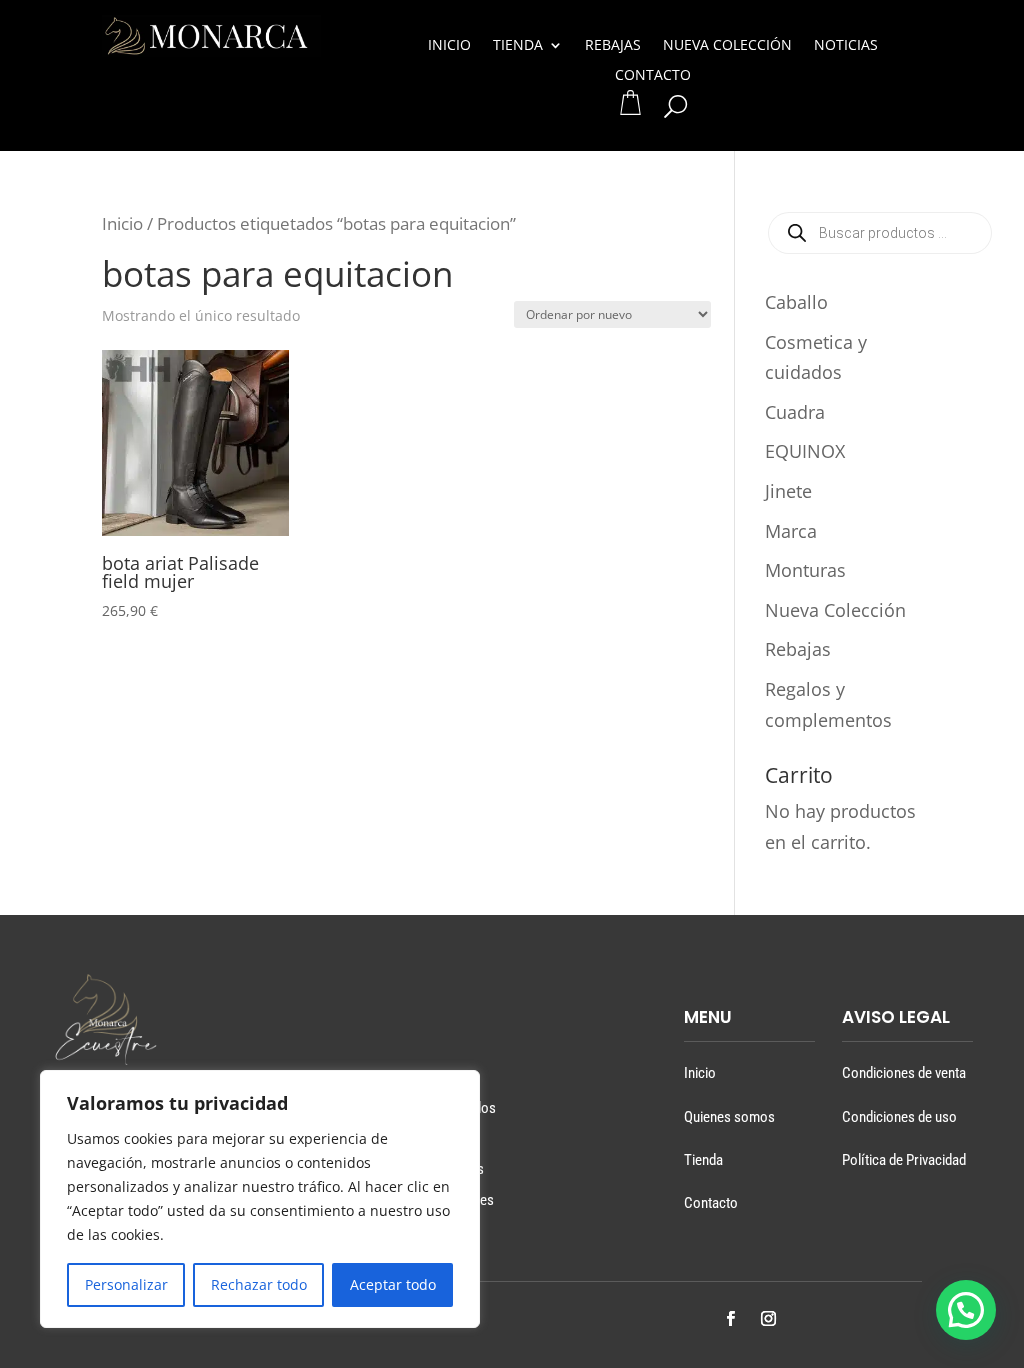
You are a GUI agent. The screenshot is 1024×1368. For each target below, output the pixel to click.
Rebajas (613, 46)
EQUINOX (805, 451)
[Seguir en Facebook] (730, 1319)
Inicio (449, 46)
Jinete (788, 491)
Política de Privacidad (904, 1160)
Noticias (846, 46)
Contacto (653, 76)
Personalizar (126, 1284)
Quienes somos (729, 1117)
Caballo (796, 302)
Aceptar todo (393, 1284)
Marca (791, 531)
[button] (966, 1310)
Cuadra (795, 412)
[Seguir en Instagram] (768, 1319)
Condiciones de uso (899, 1117)
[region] (260, 1199)
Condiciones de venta (904, 1073)
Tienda (518, 46)
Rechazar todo (259, 1284)
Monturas (805, 570)
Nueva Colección (727, 46)
